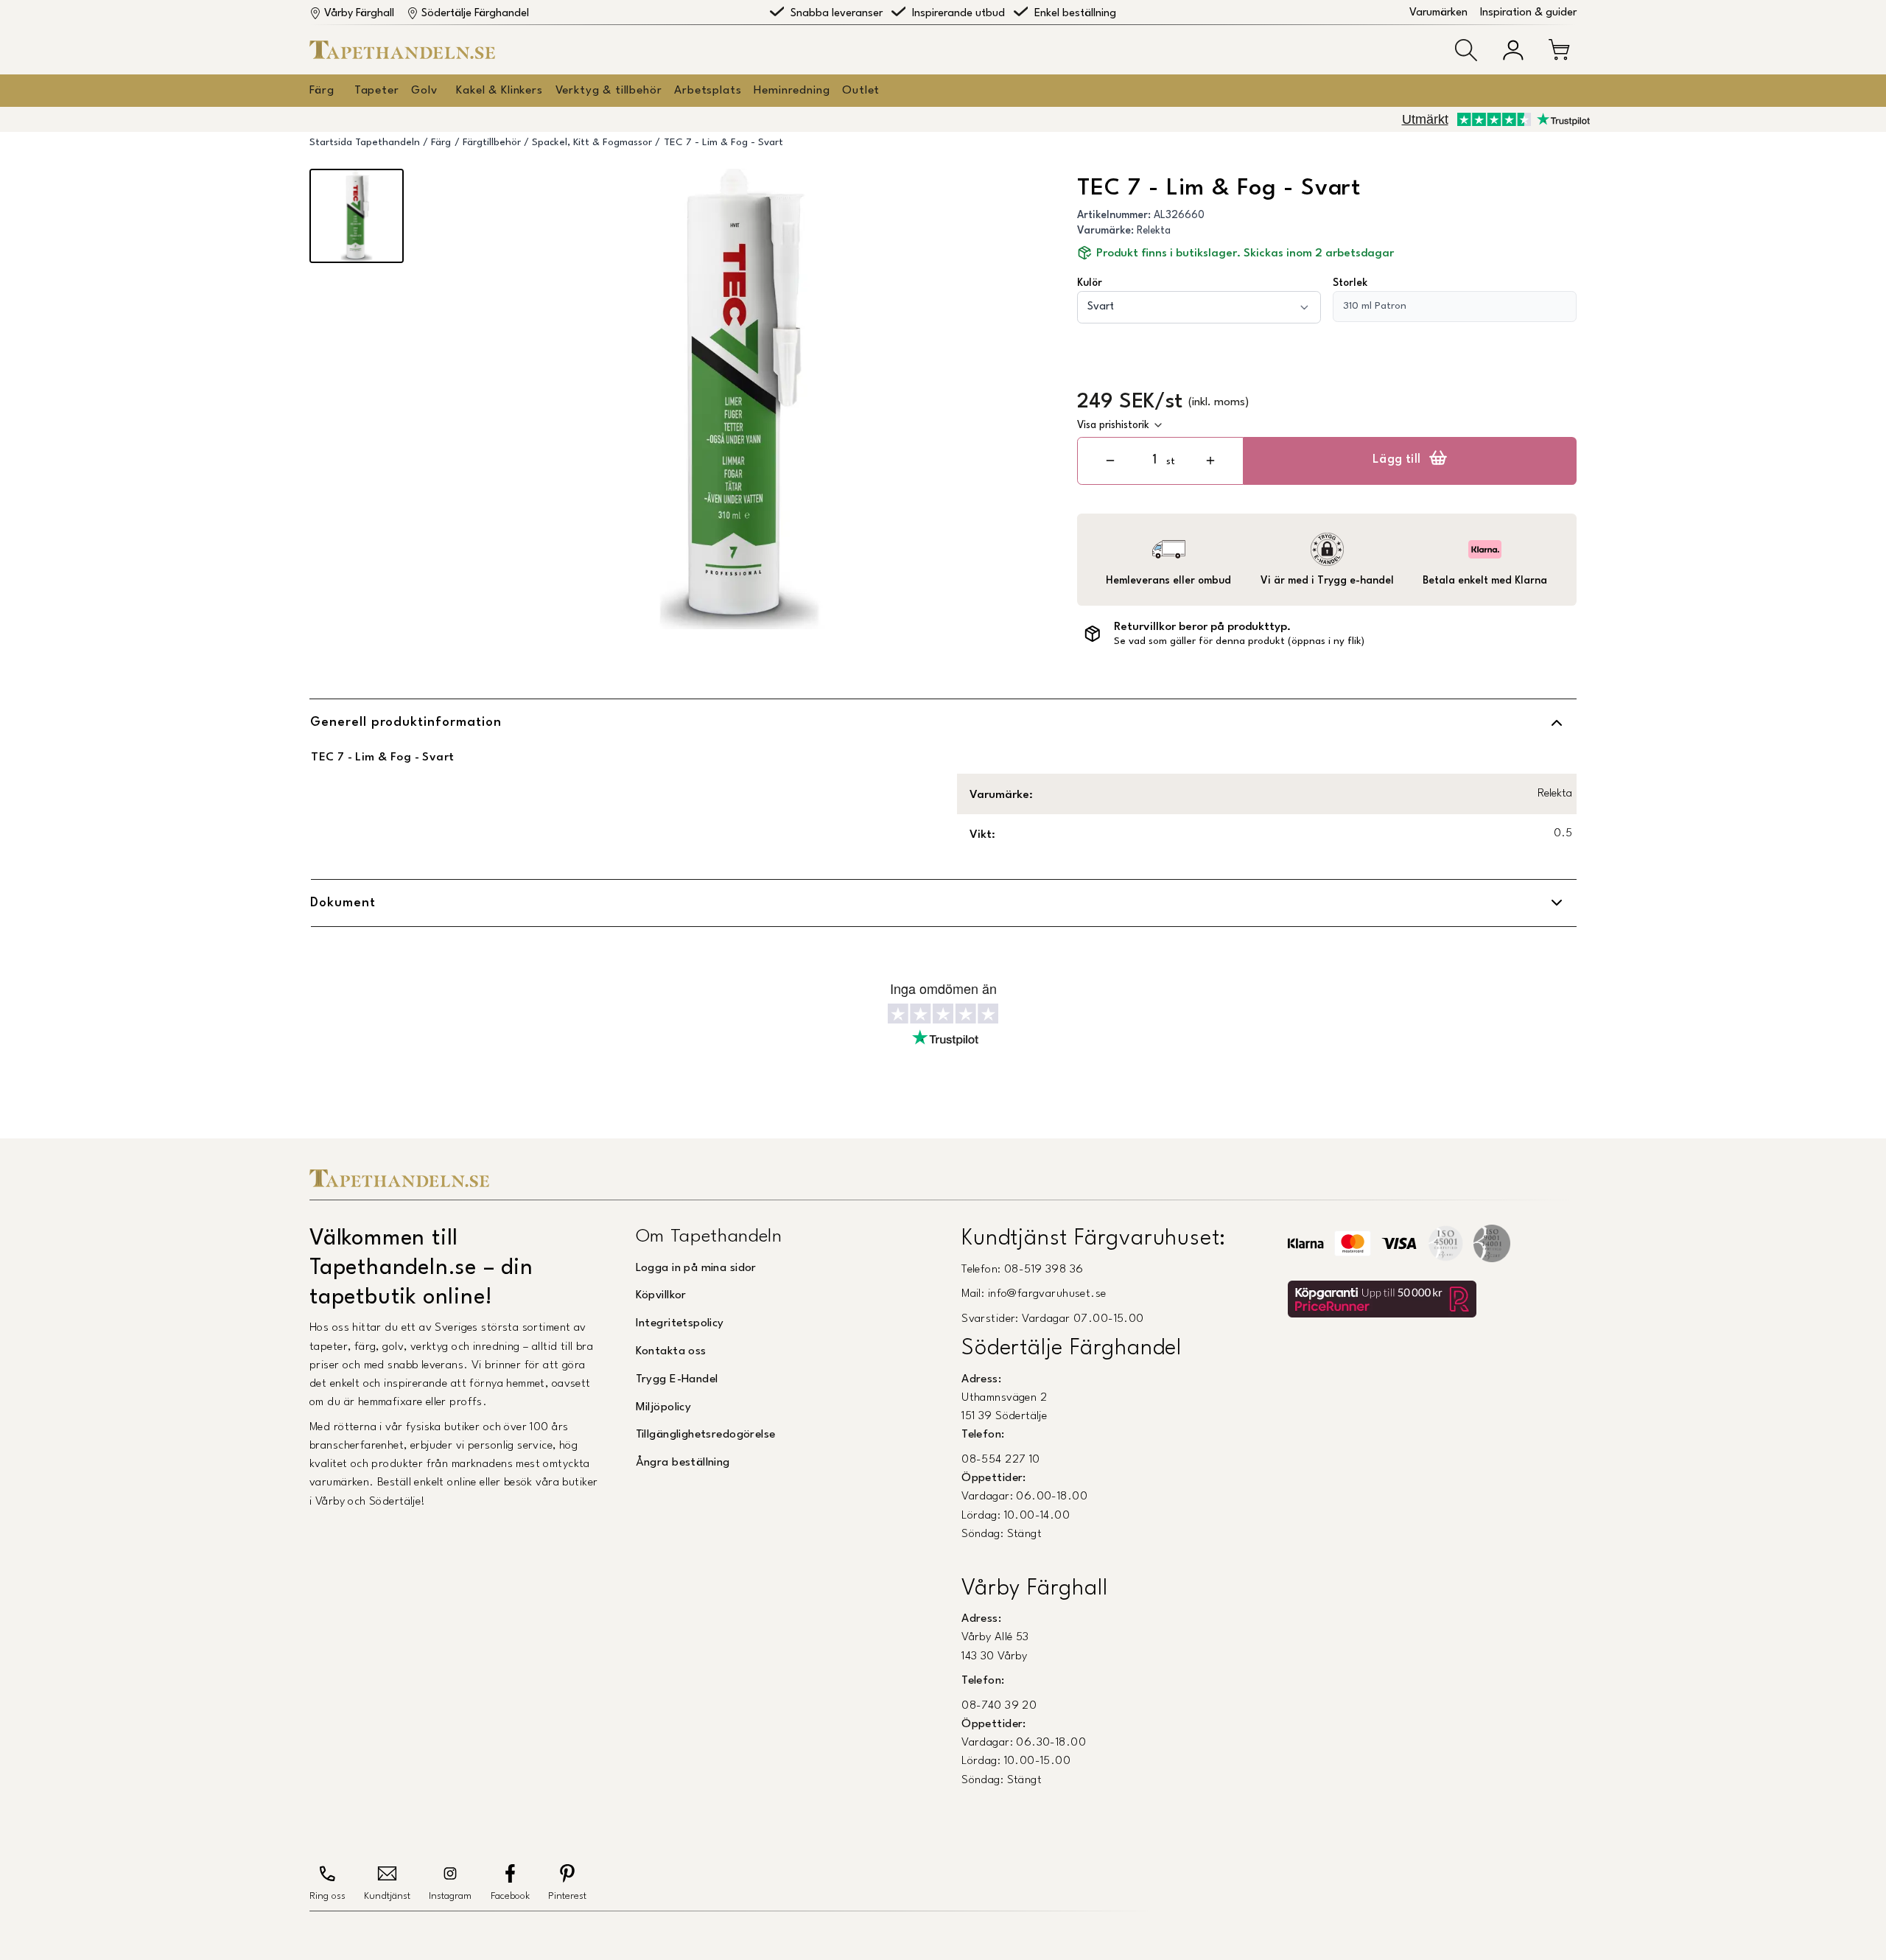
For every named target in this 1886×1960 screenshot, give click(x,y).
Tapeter (377, 91)
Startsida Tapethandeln (365, 143)
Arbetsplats (708, 91)
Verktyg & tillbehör (609, 91)
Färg (322, 91)
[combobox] (1199, 307)
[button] (1466, 50)
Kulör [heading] (1090, 283)
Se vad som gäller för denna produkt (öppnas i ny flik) (1239, 641)
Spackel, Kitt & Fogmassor (592, 143)
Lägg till (1397, 460)
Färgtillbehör (492, 143)
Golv (424, 91)
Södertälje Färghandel (475, 14)
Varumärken (1438, 13)
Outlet (861, 91)
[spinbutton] (1154, 460)
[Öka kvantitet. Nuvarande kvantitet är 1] (1210, 461)
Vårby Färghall (359, 14)
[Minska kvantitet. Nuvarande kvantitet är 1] (1110, 461)
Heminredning (792, 91)
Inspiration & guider (1528, 13)
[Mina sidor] (1513, 50)
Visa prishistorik (1113, 425)
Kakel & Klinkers (499, 91)
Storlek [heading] (1350, 283)
